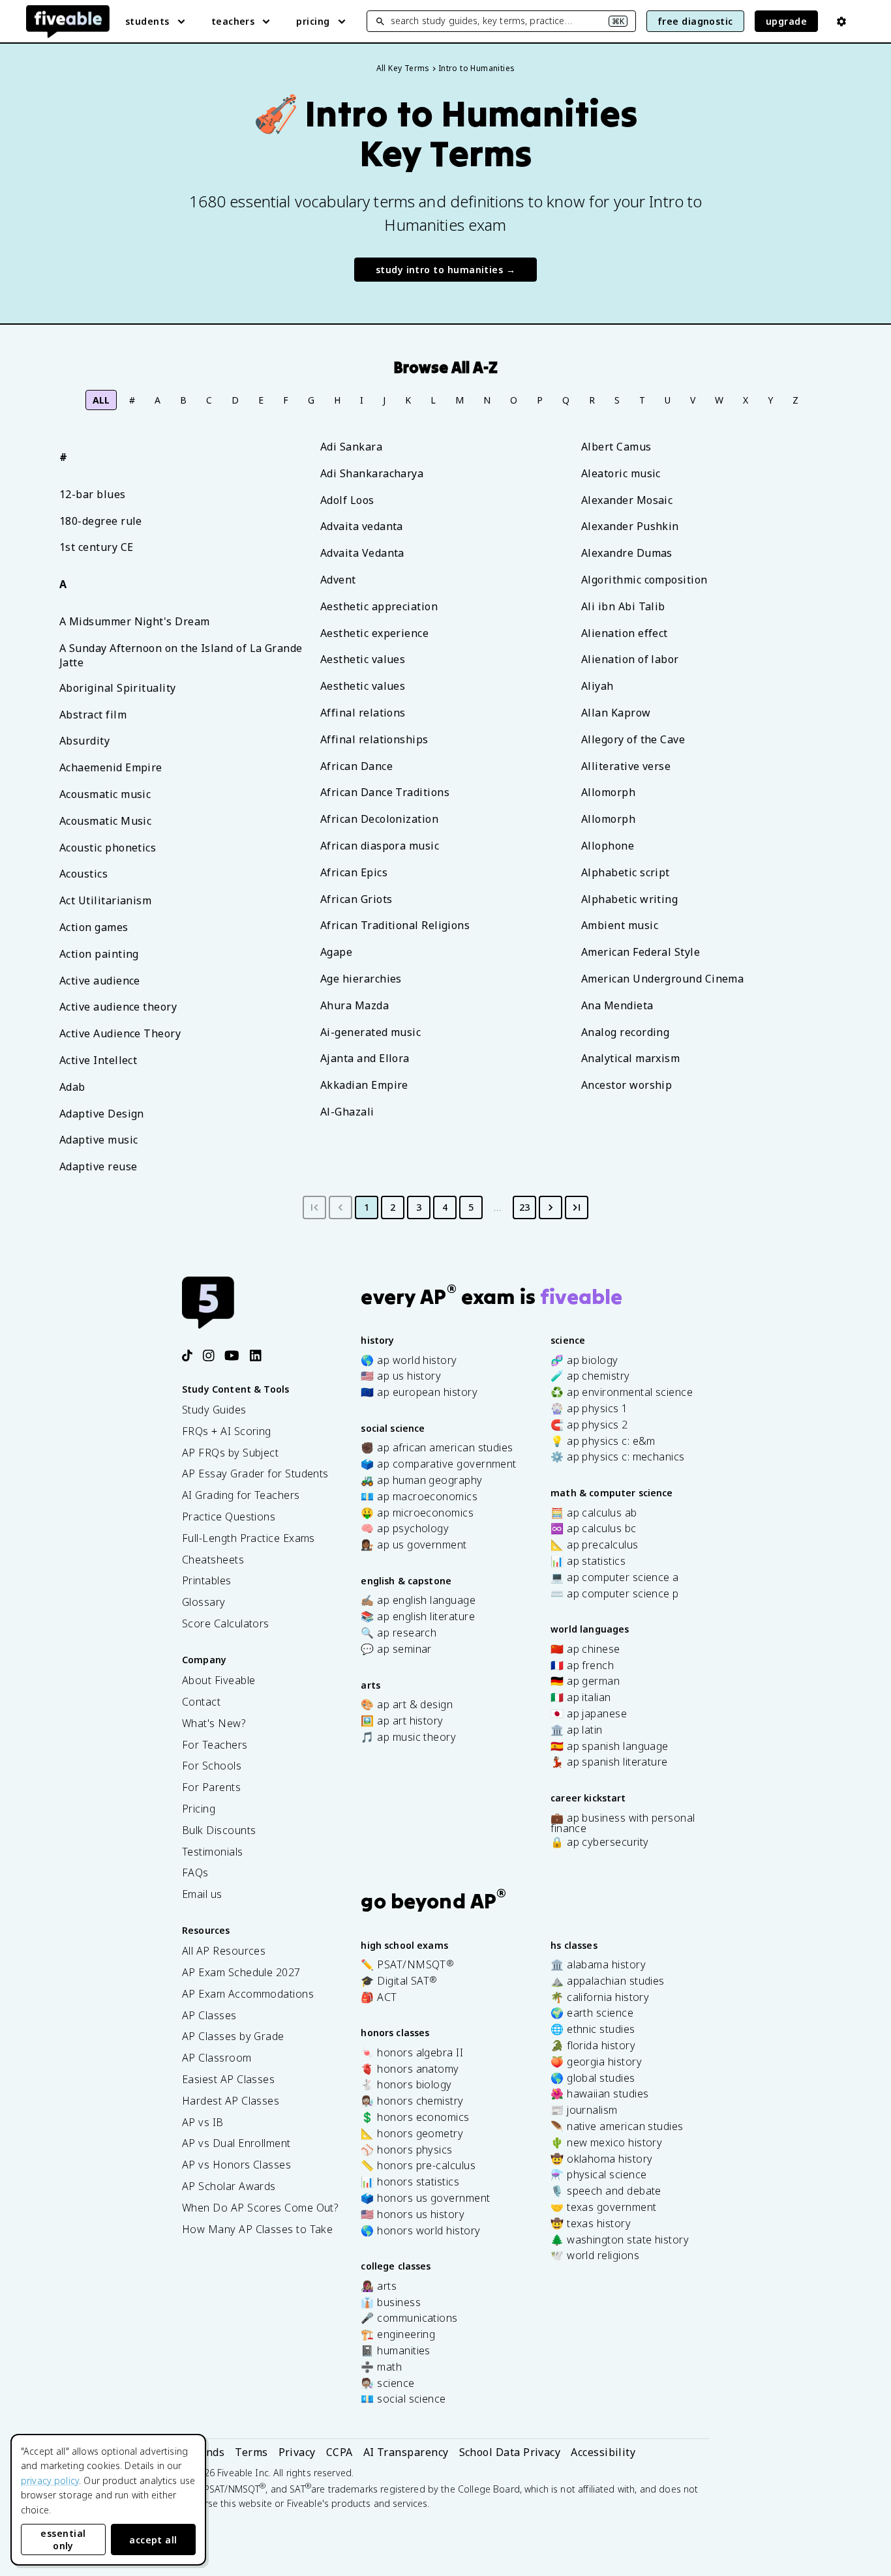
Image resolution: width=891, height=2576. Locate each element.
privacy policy (50, 2480)
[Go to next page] (551, 1207)
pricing (313, 21)
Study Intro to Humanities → (445, 270)
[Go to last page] (577, 1207)
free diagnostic (695, 21)
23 (524, 1207)
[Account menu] (841, 22)
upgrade (786, 21)
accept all (153, 2540)
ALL (101, 400)
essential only (63, 2539)
